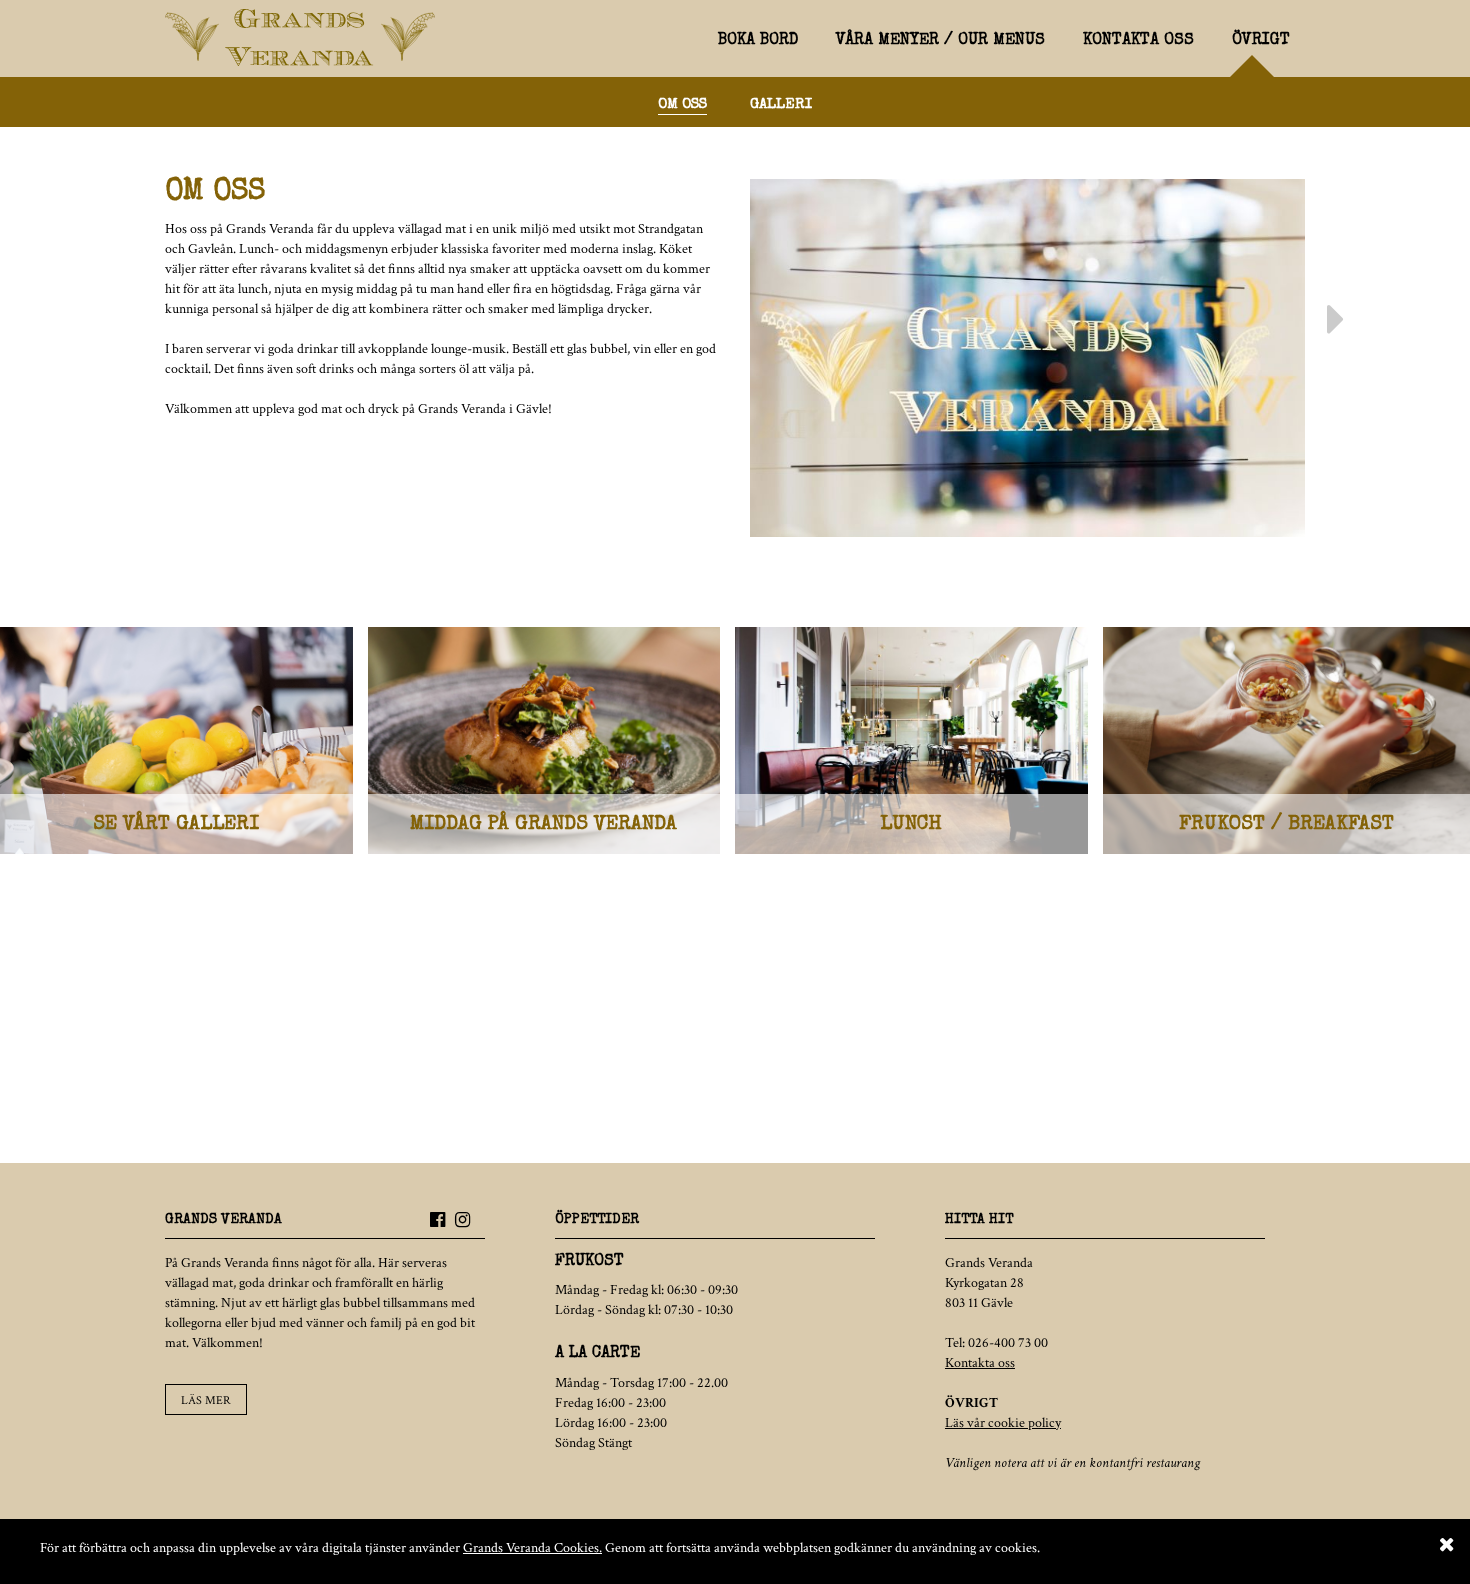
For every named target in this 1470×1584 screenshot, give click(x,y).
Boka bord (758, 41)
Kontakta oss (1138, 41)
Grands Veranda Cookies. (532, 1548)
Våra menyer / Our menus (940, 41)
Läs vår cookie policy (1003, 1423)
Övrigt (1261, 41)
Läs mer (206, 1400)
